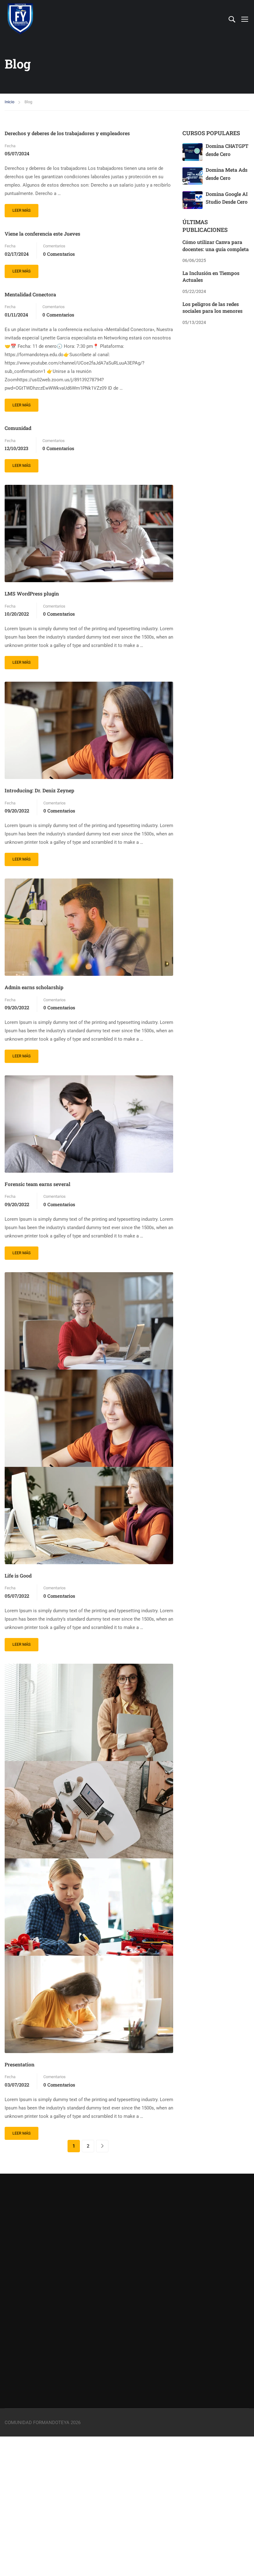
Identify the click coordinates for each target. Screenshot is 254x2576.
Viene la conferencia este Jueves (42, 234)
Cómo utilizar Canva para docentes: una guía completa (216, 245)
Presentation (20, 2064)
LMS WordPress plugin (32, 593)
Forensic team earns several (37, 1184)
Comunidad (18, 428)
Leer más (25, 208)
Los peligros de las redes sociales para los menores (212, 307)
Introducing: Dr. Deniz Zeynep (39, 790)
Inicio (9, 102)
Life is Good (18, 1576)
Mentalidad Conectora (30, 294)
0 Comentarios (59, 254)
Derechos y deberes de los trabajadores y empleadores (67, 133)
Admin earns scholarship (34, 987)
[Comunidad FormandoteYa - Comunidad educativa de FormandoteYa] (20, 19)
